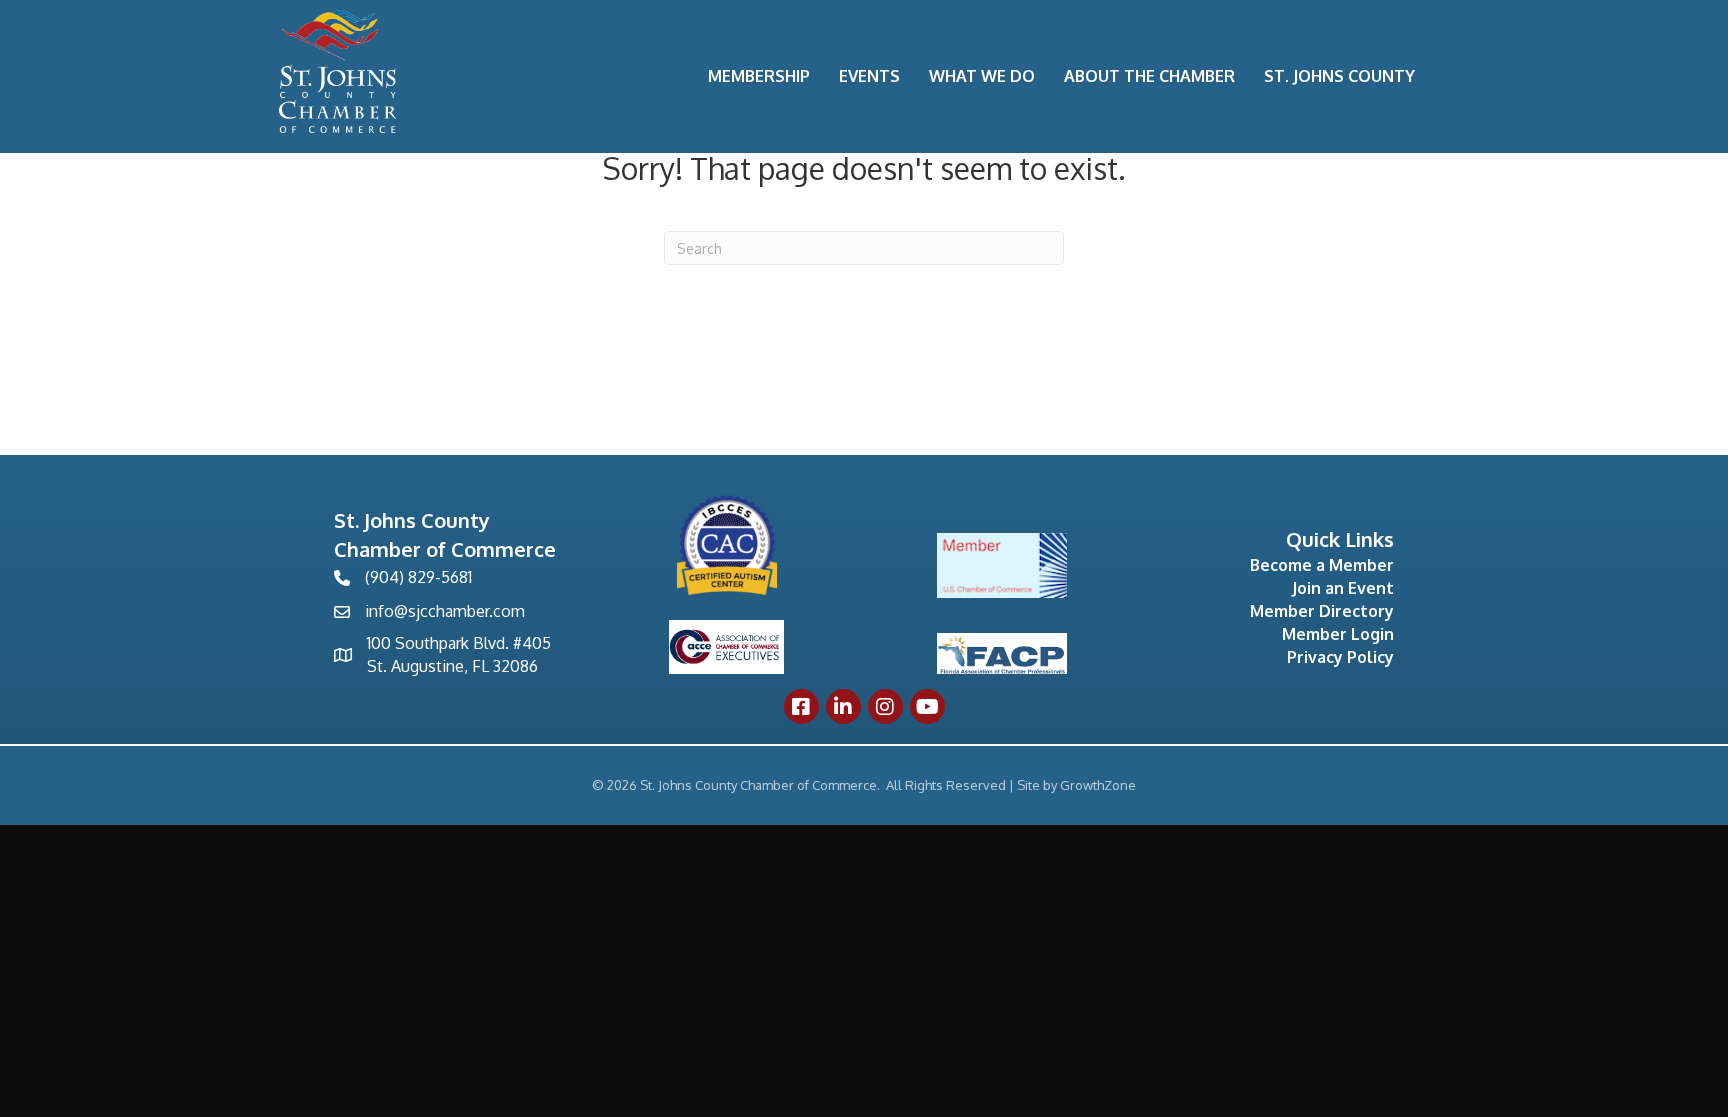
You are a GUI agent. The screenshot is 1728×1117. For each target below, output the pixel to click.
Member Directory (1322, 611)
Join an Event (1343, 588)
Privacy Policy (1340, 657)
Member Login (1338, 634)
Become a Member (1322, 565)
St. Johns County (1339, 76)
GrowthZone (1098, 785)
